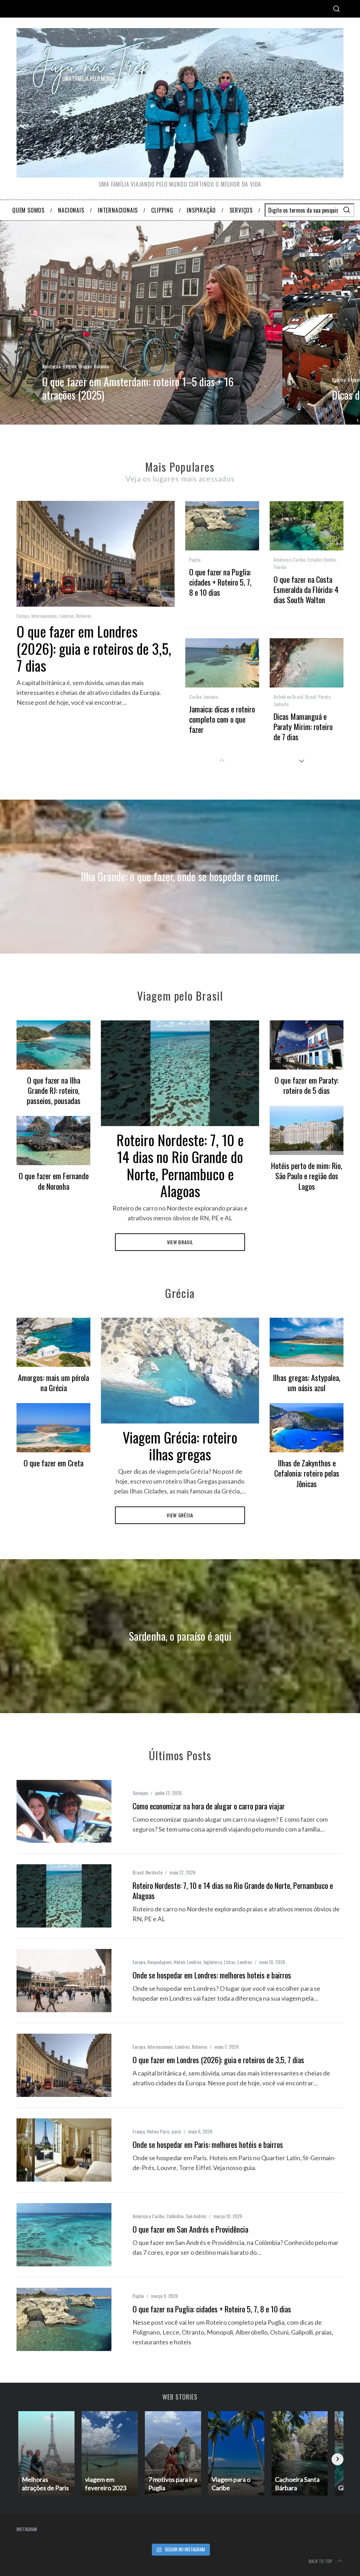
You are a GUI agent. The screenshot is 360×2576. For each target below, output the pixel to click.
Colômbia (175, 2216)
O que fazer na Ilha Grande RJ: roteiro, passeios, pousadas (54, 1090)
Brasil (311, 696)
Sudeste (281, 704)
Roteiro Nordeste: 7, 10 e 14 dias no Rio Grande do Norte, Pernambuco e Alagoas (180, 1166)
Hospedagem (159, 1962)
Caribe (195, 696)
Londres (66, 616)
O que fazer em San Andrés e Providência (190, 2229)
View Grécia (180, 1515)
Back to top (320, 2561)
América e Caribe (289, 559)
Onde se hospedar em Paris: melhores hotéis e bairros (208, 2144)
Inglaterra (213, 1962)
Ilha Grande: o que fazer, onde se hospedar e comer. (180, 876)
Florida (280, 567)
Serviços (140, 1793)
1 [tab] (328, 318)
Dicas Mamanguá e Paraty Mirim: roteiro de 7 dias (303, 726)
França (139, 2131)
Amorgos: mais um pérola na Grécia (53, 1382)
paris (176, 2131)
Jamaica (211, 696)
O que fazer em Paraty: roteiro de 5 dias (307, 1085)
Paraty (324, 696)
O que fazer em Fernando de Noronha (54, 1181)
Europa (23, 616)
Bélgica (69, 366)
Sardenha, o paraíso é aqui (180, 1636)
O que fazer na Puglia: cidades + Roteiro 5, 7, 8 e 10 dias (220, 582)
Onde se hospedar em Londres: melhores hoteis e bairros (212, 1975)
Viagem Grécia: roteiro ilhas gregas (180, 1446)
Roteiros (84, 616)
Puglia (195, 559)
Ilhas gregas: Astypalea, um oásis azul (307, 1382)
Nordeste (154, 1872)
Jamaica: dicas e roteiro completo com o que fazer (222, 719)
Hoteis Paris (158, 2131)
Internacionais (44, 616)
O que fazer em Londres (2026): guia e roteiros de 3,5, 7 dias (94, 648)
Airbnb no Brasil (288, 696)
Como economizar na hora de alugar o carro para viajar (209, 1806)
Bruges (85, 366)
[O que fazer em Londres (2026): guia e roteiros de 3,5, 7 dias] (64, 2065)
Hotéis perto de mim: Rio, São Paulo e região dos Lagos (307, 1176)
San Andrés (196, 2216)
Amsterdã (51, 366)
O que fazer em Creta (53, 1463)
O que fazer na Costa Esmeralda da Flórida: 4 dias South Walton (306, 589)
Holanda (101, 366)
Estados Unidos (322, 559)
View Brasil (180, 1242)
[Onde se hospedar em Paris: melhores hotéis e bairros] (64, 2150)
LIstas (230, 1962)
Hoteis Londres (188, 1962)
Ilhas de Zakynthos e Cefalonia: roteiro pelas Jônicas (307, 1473)
